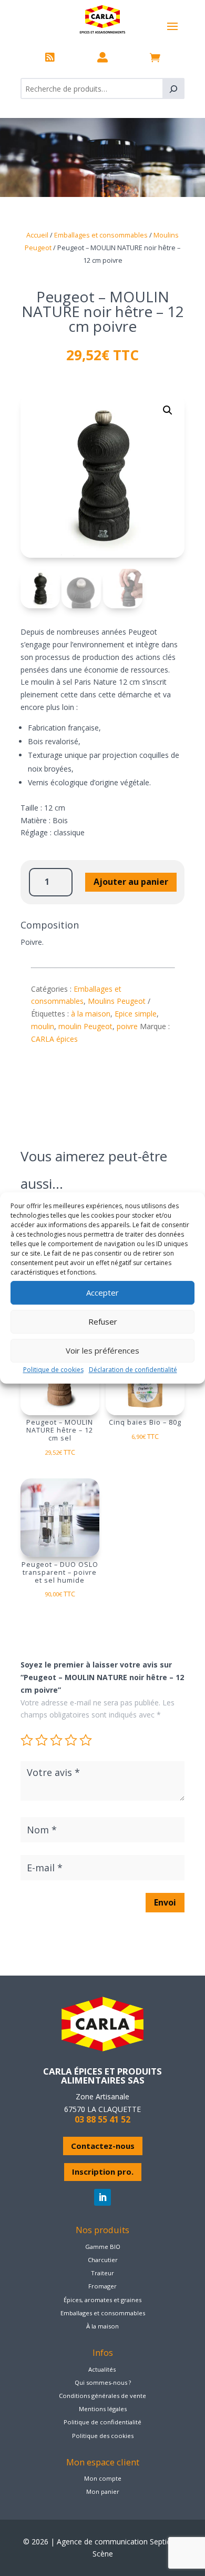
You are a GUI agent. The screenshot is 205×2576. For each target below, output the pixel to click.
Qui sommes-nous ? (103, 2382)
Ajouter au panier (131, 882)
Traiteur (102, 2273)
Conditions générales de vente (102, 2396)
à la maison (91, 1014)
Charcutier (103, 2260)
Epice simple (136, 1014)
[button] (168, 410)
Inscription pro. (103, 2172)
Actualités (102, 2369)
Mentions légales (103, 2409)
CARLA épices (54, 1039)
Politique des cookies (103, 2436)
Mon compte (103, 2478)
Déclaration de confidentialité (133, 1370)
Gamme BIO (103, 2247)
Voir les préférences (102, 1350)
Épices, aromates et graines (102, 2300)
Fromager (102, 2286)
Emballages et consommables (101, 235)
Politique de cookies (53, 1370)
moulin (43, 1026)
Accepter (102, 1292)
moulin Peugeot (85, 1026)
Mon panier (103, 2491)
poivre (127, 1026)
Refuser (103, 1321)
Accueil (37, 235)
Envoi (165, 1902)
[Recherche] (173, 88)
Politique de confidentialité (102, 2422)
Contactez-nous (103, 2146)
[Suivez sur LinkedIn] (102, 2197)
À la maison (102, 2326)
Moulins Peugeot (117, 1001)
